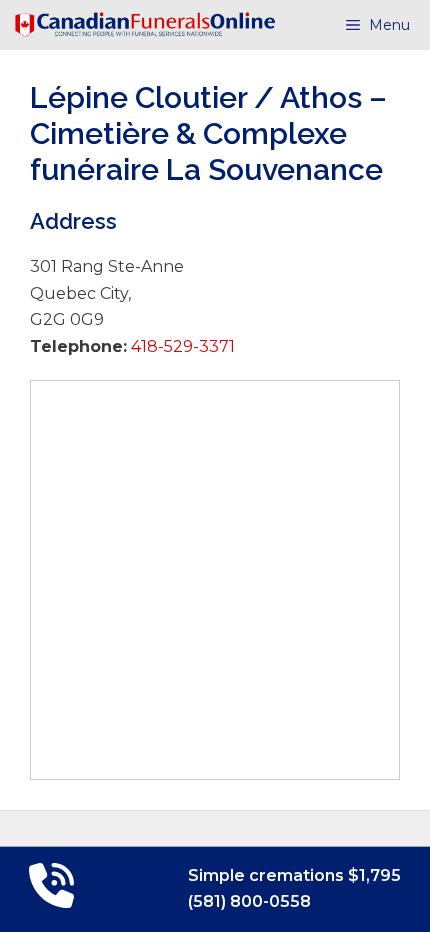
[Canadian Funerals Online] (145, 25)
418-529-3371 (181, 346)
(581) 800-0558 (249, 901)
